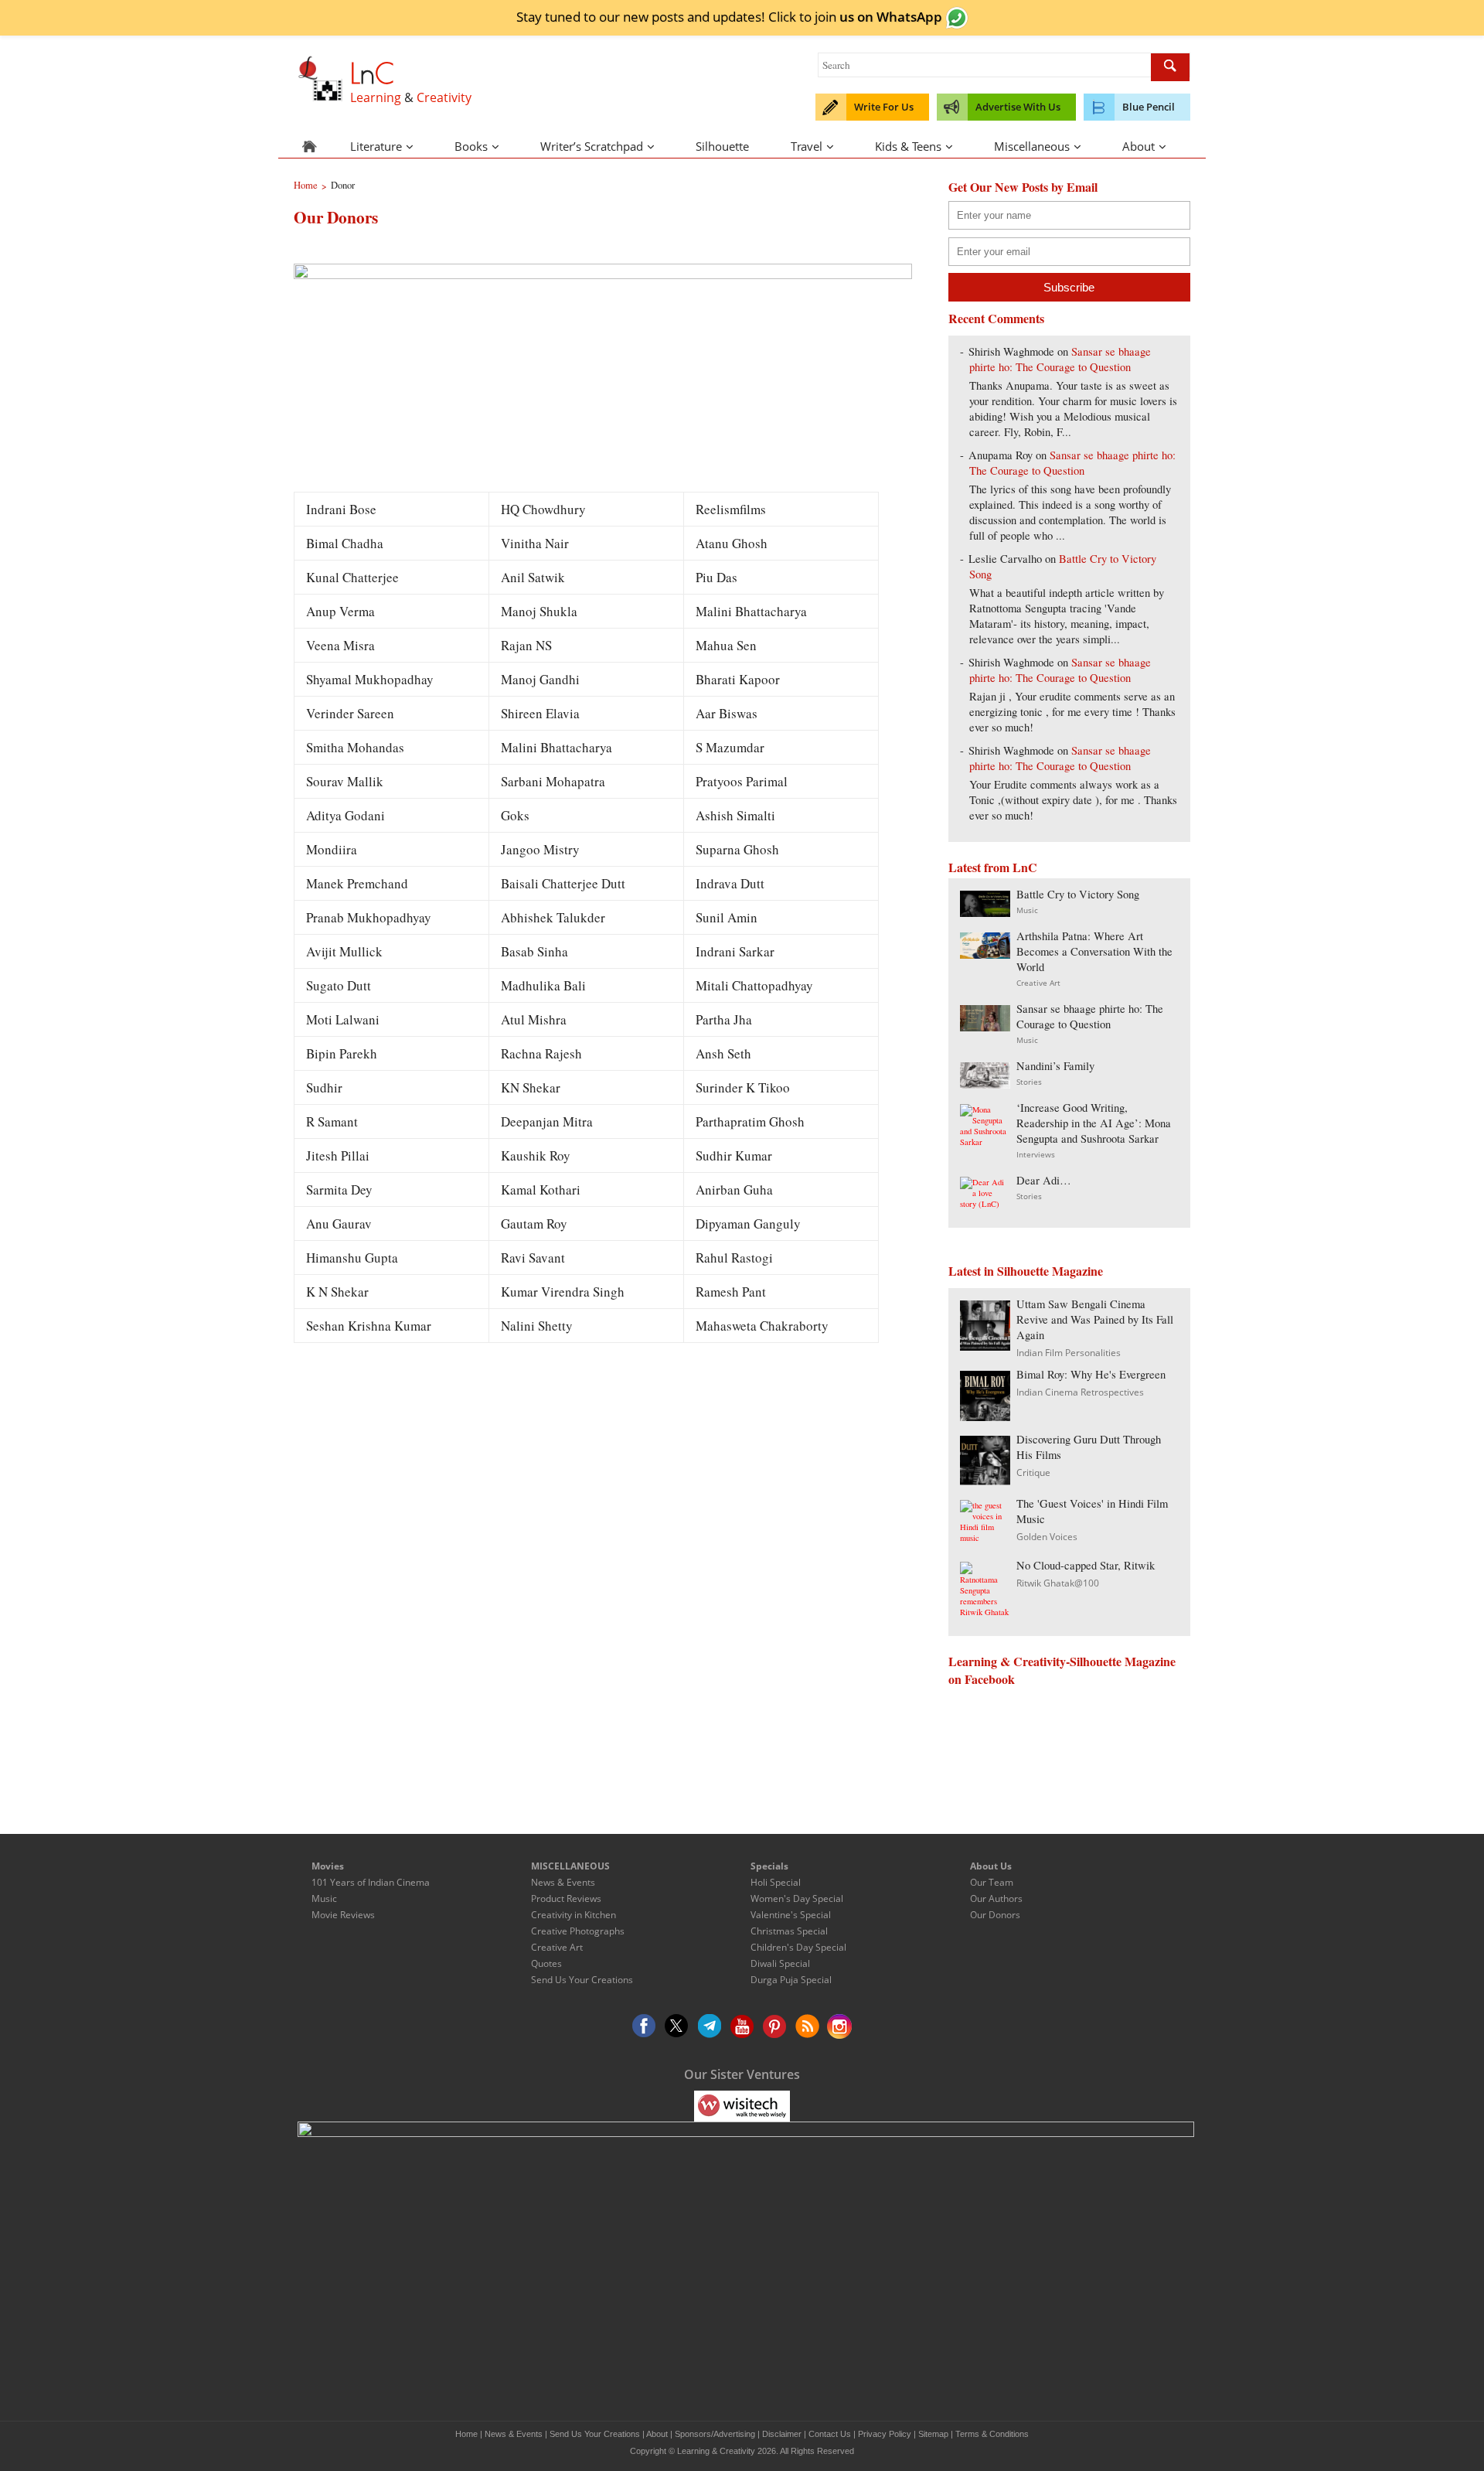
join (878, 16)
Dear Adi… (1044, 1180)
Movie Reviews (343, 1915)
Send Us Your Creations (582, 1980)
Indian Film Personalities (1069, 1353)
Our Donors (995, 1915)
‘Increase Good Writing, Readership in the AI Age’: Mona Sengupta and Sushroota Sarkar (1094, 1123)
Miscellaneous (1032, 146)
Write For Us (884, 107)
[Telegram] (710, 2026)
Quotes (546, 1963)
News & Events (563, 1882)
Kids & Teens (908, 146)
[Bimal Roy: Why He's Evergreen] (985, 1416)
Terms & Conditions (992, 2434)
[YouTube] (742, 2026)
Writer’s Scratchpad (592, 146)
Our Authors (996, 1898)
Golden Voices (1047, 1537)
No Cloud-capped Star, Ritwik (1086, 1565)
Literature (376, 146)
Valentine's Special (791, 1915)
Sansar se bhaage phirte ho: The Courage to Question (1060, 359)
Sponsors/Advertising (715, 2434)
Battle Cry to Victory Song (1078, 894)
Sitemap (933, 2434)
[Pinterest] (774, 2026)
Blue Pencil (1149, 107)
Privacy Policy (885, 2434)
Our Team (992, 1882)
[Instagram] (839, 2026)
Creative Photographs (578, 1931)
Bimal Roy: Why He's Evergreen (1091, 1374)
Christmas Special (789, 1931)
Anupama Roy (1001, 455)
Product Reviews (566, 1898)
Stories (1029, 1082)
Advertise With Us (1018, 107)
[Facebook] (645, 2026)
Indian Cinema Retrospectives (1080, 1392)
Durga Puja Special (791, 1980)
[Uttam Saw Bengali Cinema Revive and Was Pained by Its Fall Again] (985, 1346)
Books (471, 146)
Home (466, 2434)
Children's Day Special (798, 1947)
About (1139, 146)
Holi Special (776, 1882)
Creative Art (1038, 983)
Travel (807, 146)
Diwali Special (780, 1963)
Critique (1033, 1472)
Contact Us (830, 2434)
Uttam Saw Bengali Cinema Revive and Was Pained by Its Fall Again (1095, 1319)
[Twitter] (677, 2026)
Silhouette (722, 146)
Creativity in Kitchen (574, 1915)
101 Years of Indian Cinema (371, 1882)
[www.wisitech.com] (742, 2105)
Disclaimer (782, 2434)
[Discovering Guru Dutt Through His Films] (985, 1480)
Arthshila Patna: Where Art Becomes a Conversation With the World (1094, 951)
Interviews (1036, 1154)
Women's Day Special (797, 1898)
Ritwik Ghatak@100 (1058, 1583)
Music (1027, 910)
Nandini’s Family (1055, 1066)
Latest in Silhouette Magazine (1026, 1271)
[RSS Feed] (807, 2026)
